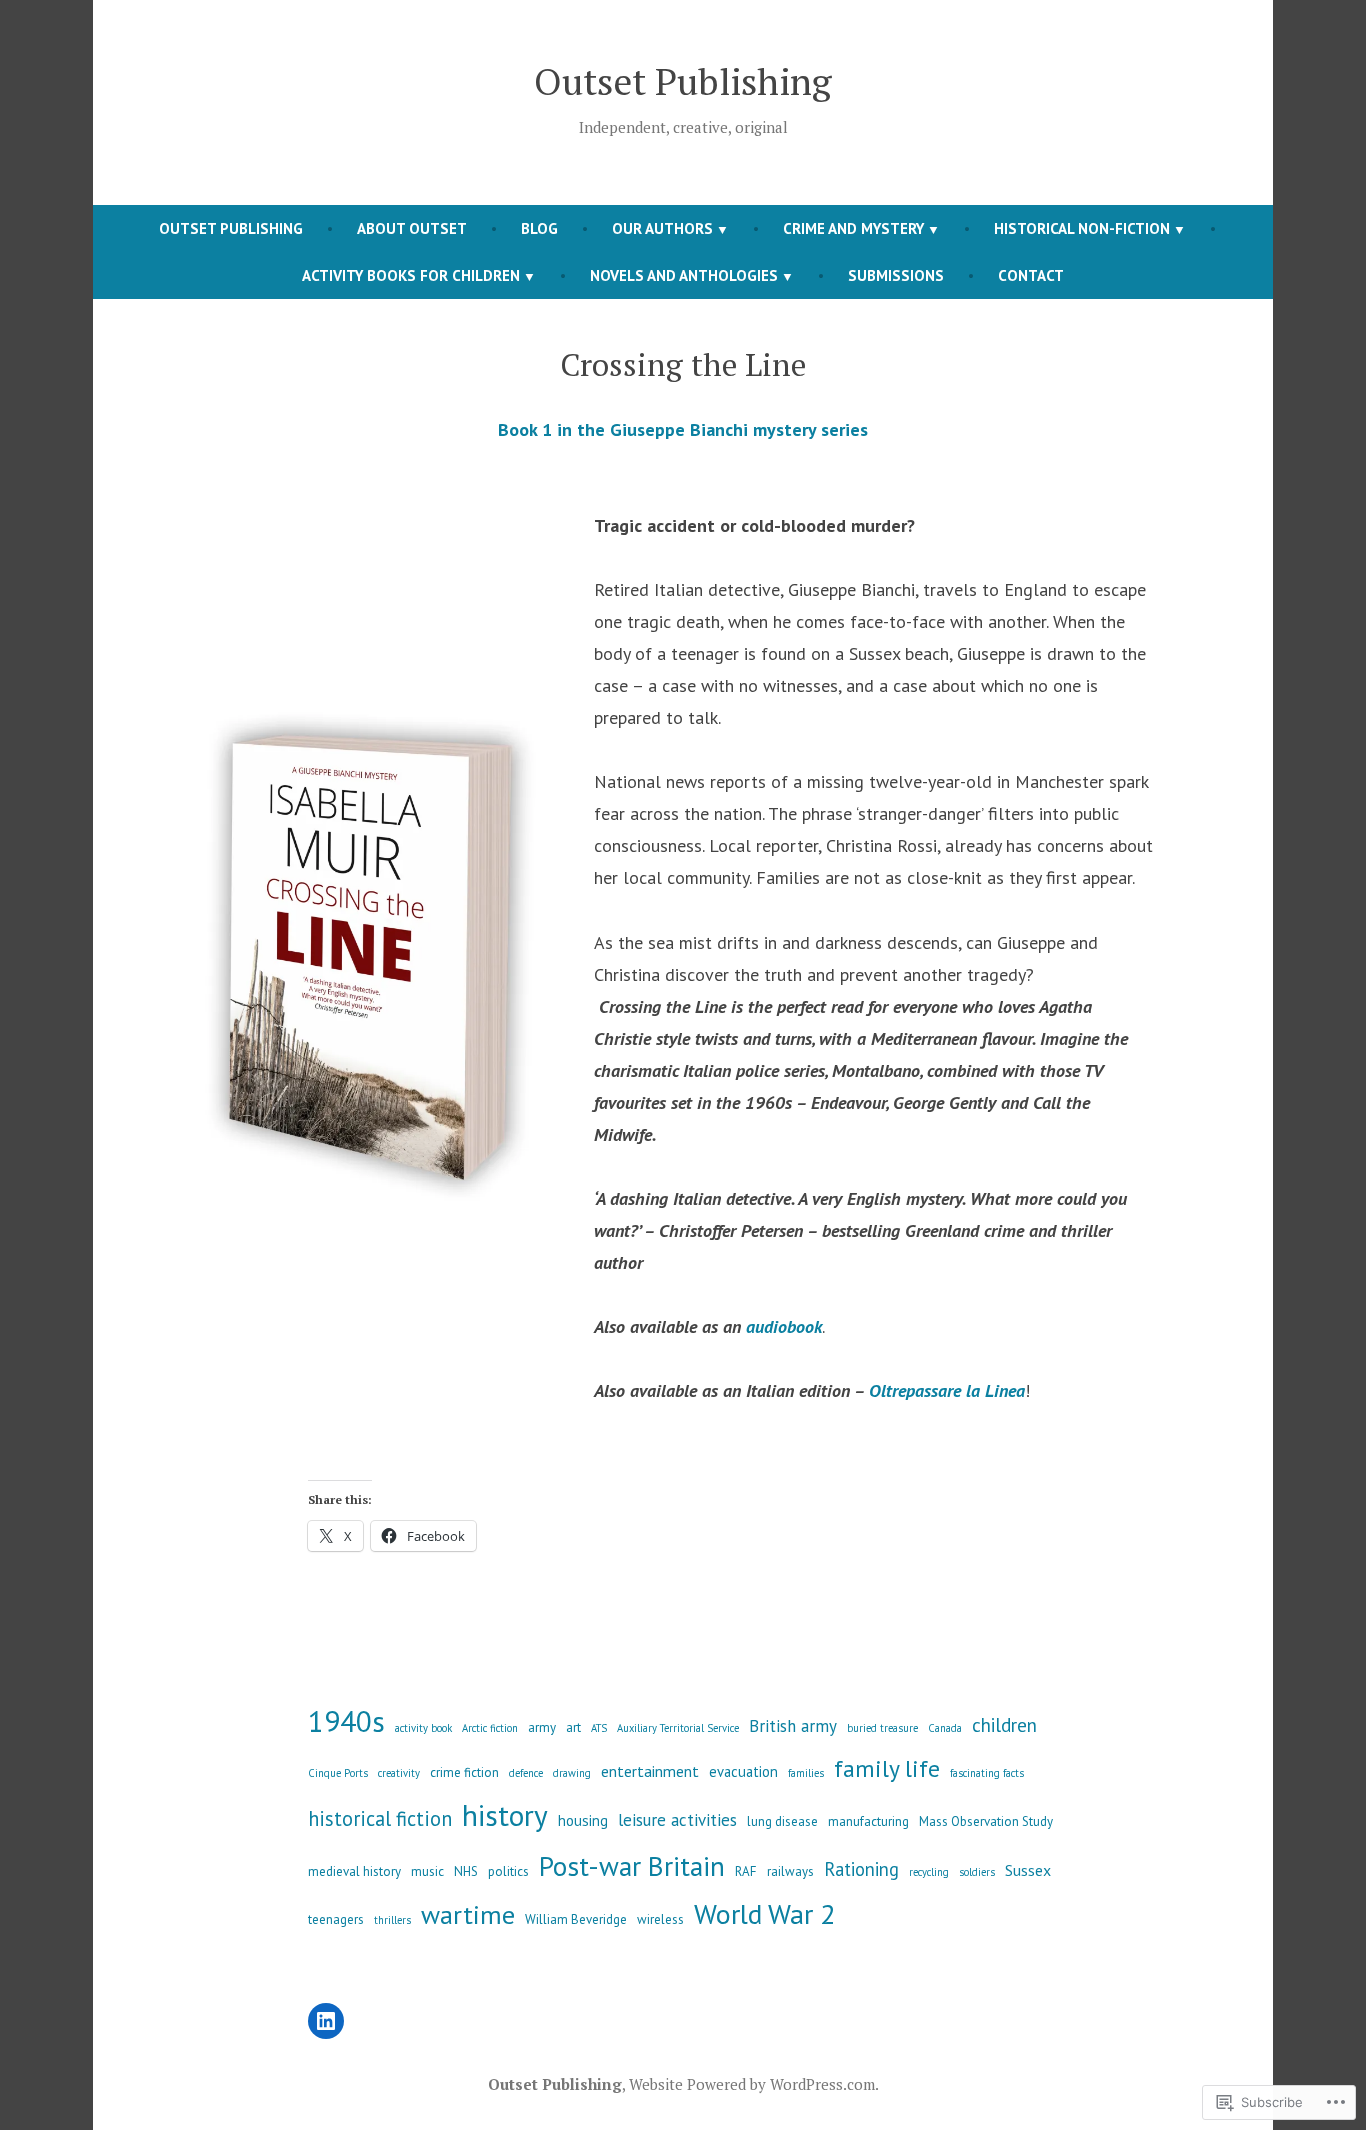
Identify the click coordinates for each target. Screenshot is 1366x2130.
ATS (599, 1728)
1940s (346, 1721)
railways (790, 1871)
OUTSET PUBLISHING (231, 228)
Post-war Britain (632, 1866)
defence (526, 1773)
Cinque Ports (338, 1773)
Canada (945, 1728)
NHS (466, 1871)
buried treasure (882, 1728)
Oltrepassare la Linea (947, 1390)
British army (793, 1726)
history (505, 1815)
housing (583, 1820)
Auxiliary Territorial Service (678, 1728)
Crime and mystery (853, 228)
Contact (1031, 275)
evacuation (743, 1771)
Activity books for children (411, 275)
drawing (572, 1773)
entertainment (650, 1771)
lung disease (782, 1821)
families (806, 1773)
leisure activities (677, 1820)
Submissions (896, 275)
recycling (929, 1872)
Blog (539, 228)
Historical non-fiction (1082, 228)
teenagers (336, 1919)
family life (887, 1768)
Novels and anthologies (684, 275)
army (542, 1727)
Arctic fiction (490, 1728)
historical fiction (380, 1818)
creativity (399, 1773)
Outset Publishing (683, 81)
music (427, 1871)
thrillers (392, 1920)
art (573, 1727)
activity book (423, 1728)
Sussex (1028, 1870)
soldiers (977, 1872)
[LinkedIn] (326, 2021)
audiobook (784, 1326)
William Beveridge (576, 1919)
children (1004, 1724)
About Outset (412, 228)
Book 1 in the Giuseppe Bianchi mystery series (683, 429)
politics (508, 1871)
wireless (660, 1919)
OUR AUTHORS (662, 228)
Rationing (861, 1869)
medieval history (354, 1871)
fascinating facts (987, 1773)
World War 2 (764, 1914)
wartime (468, 1914)
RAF (746, 1871)
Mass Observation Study (986, 1821)
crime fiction (464, 1772)
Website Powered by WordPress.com (752, 2084)
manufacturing (868, 1821)
